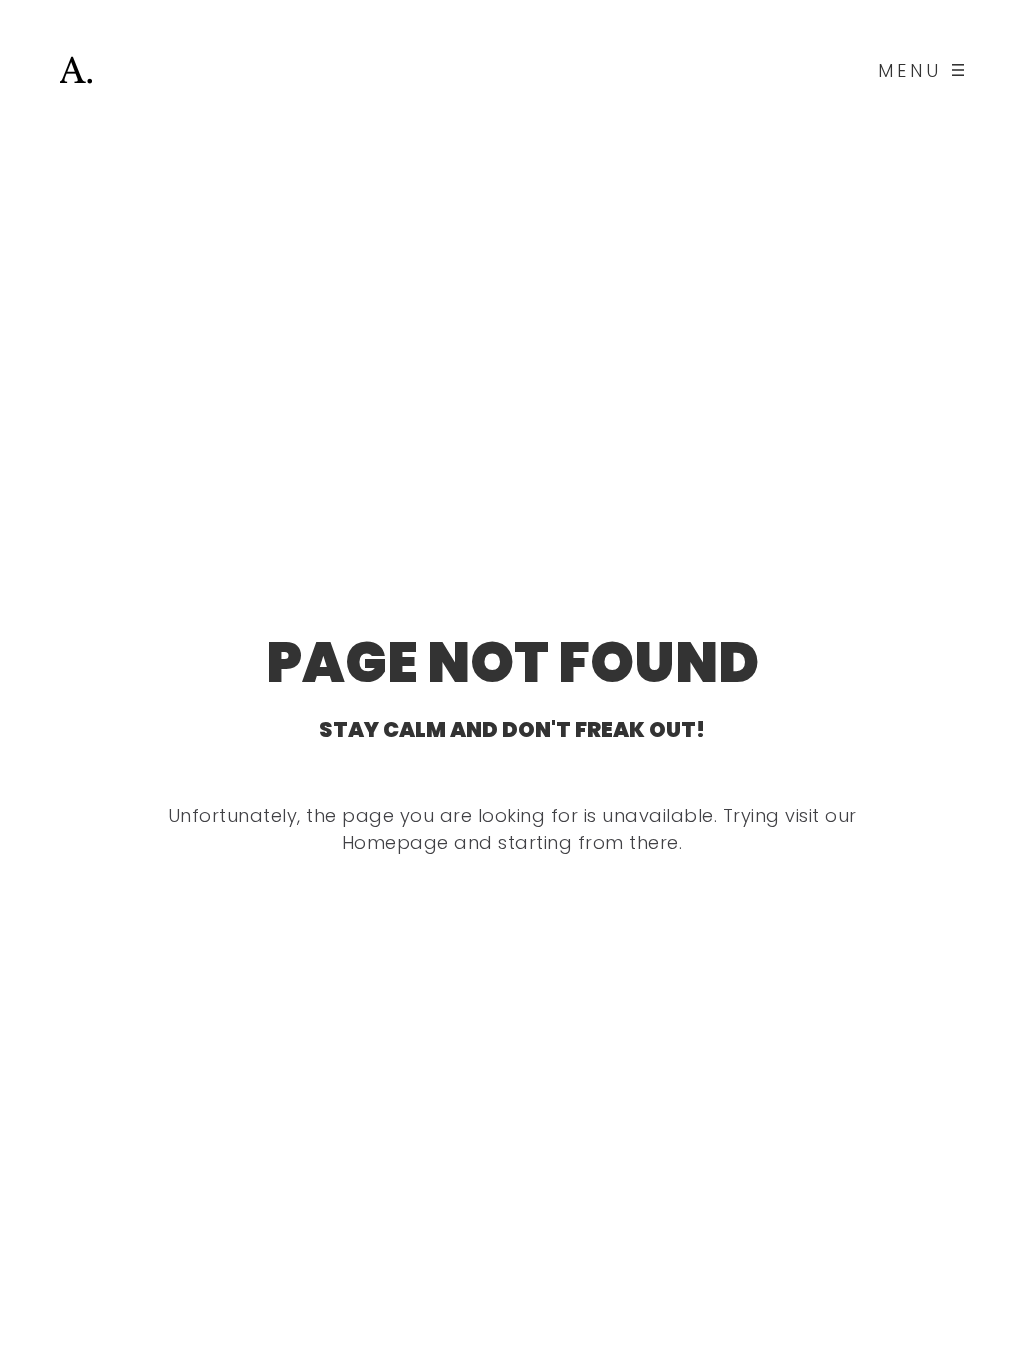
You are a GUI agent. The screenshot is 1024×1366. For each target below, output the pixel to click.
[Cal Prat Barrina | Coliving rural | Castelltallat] (76, 70)
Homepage (395, 842)
